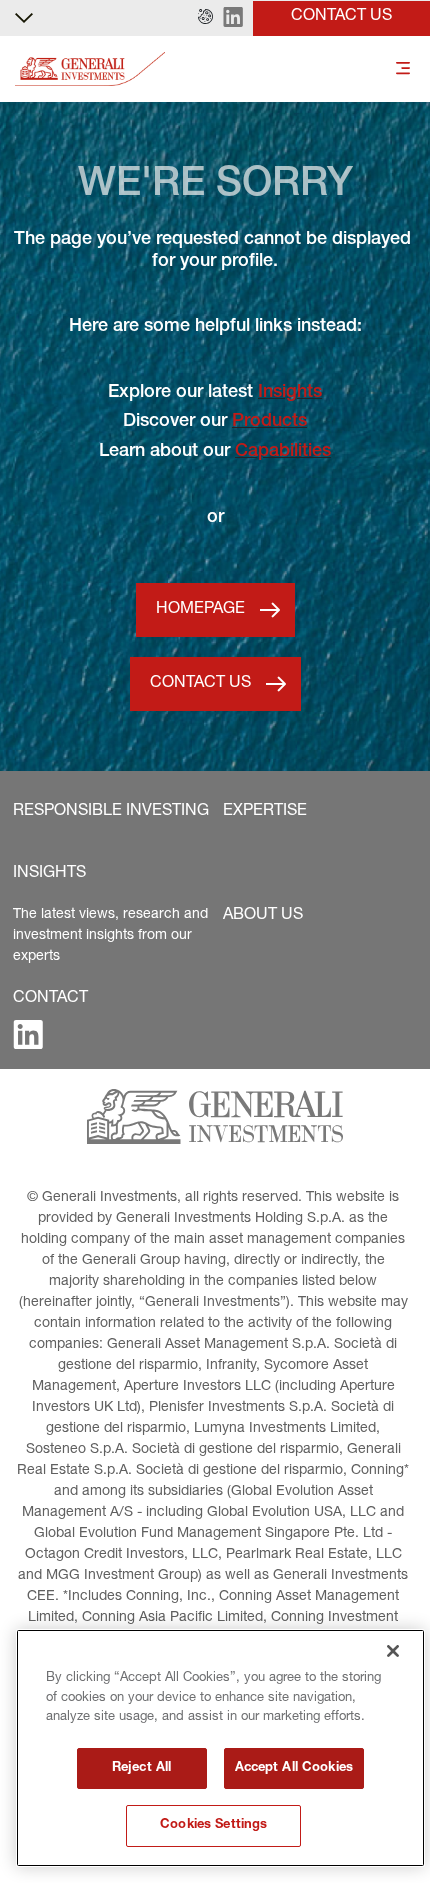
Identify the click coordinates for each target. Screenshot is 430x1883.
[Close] (393, 1651)
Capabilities (283, 452)
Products (269, 422)
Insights (290, 393)
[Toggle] (403, 69)
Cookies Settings (213, 1825)
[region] (220, 1748)
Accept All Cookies (294, 1768)
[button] (205, 18)
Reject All (141, 1768)
